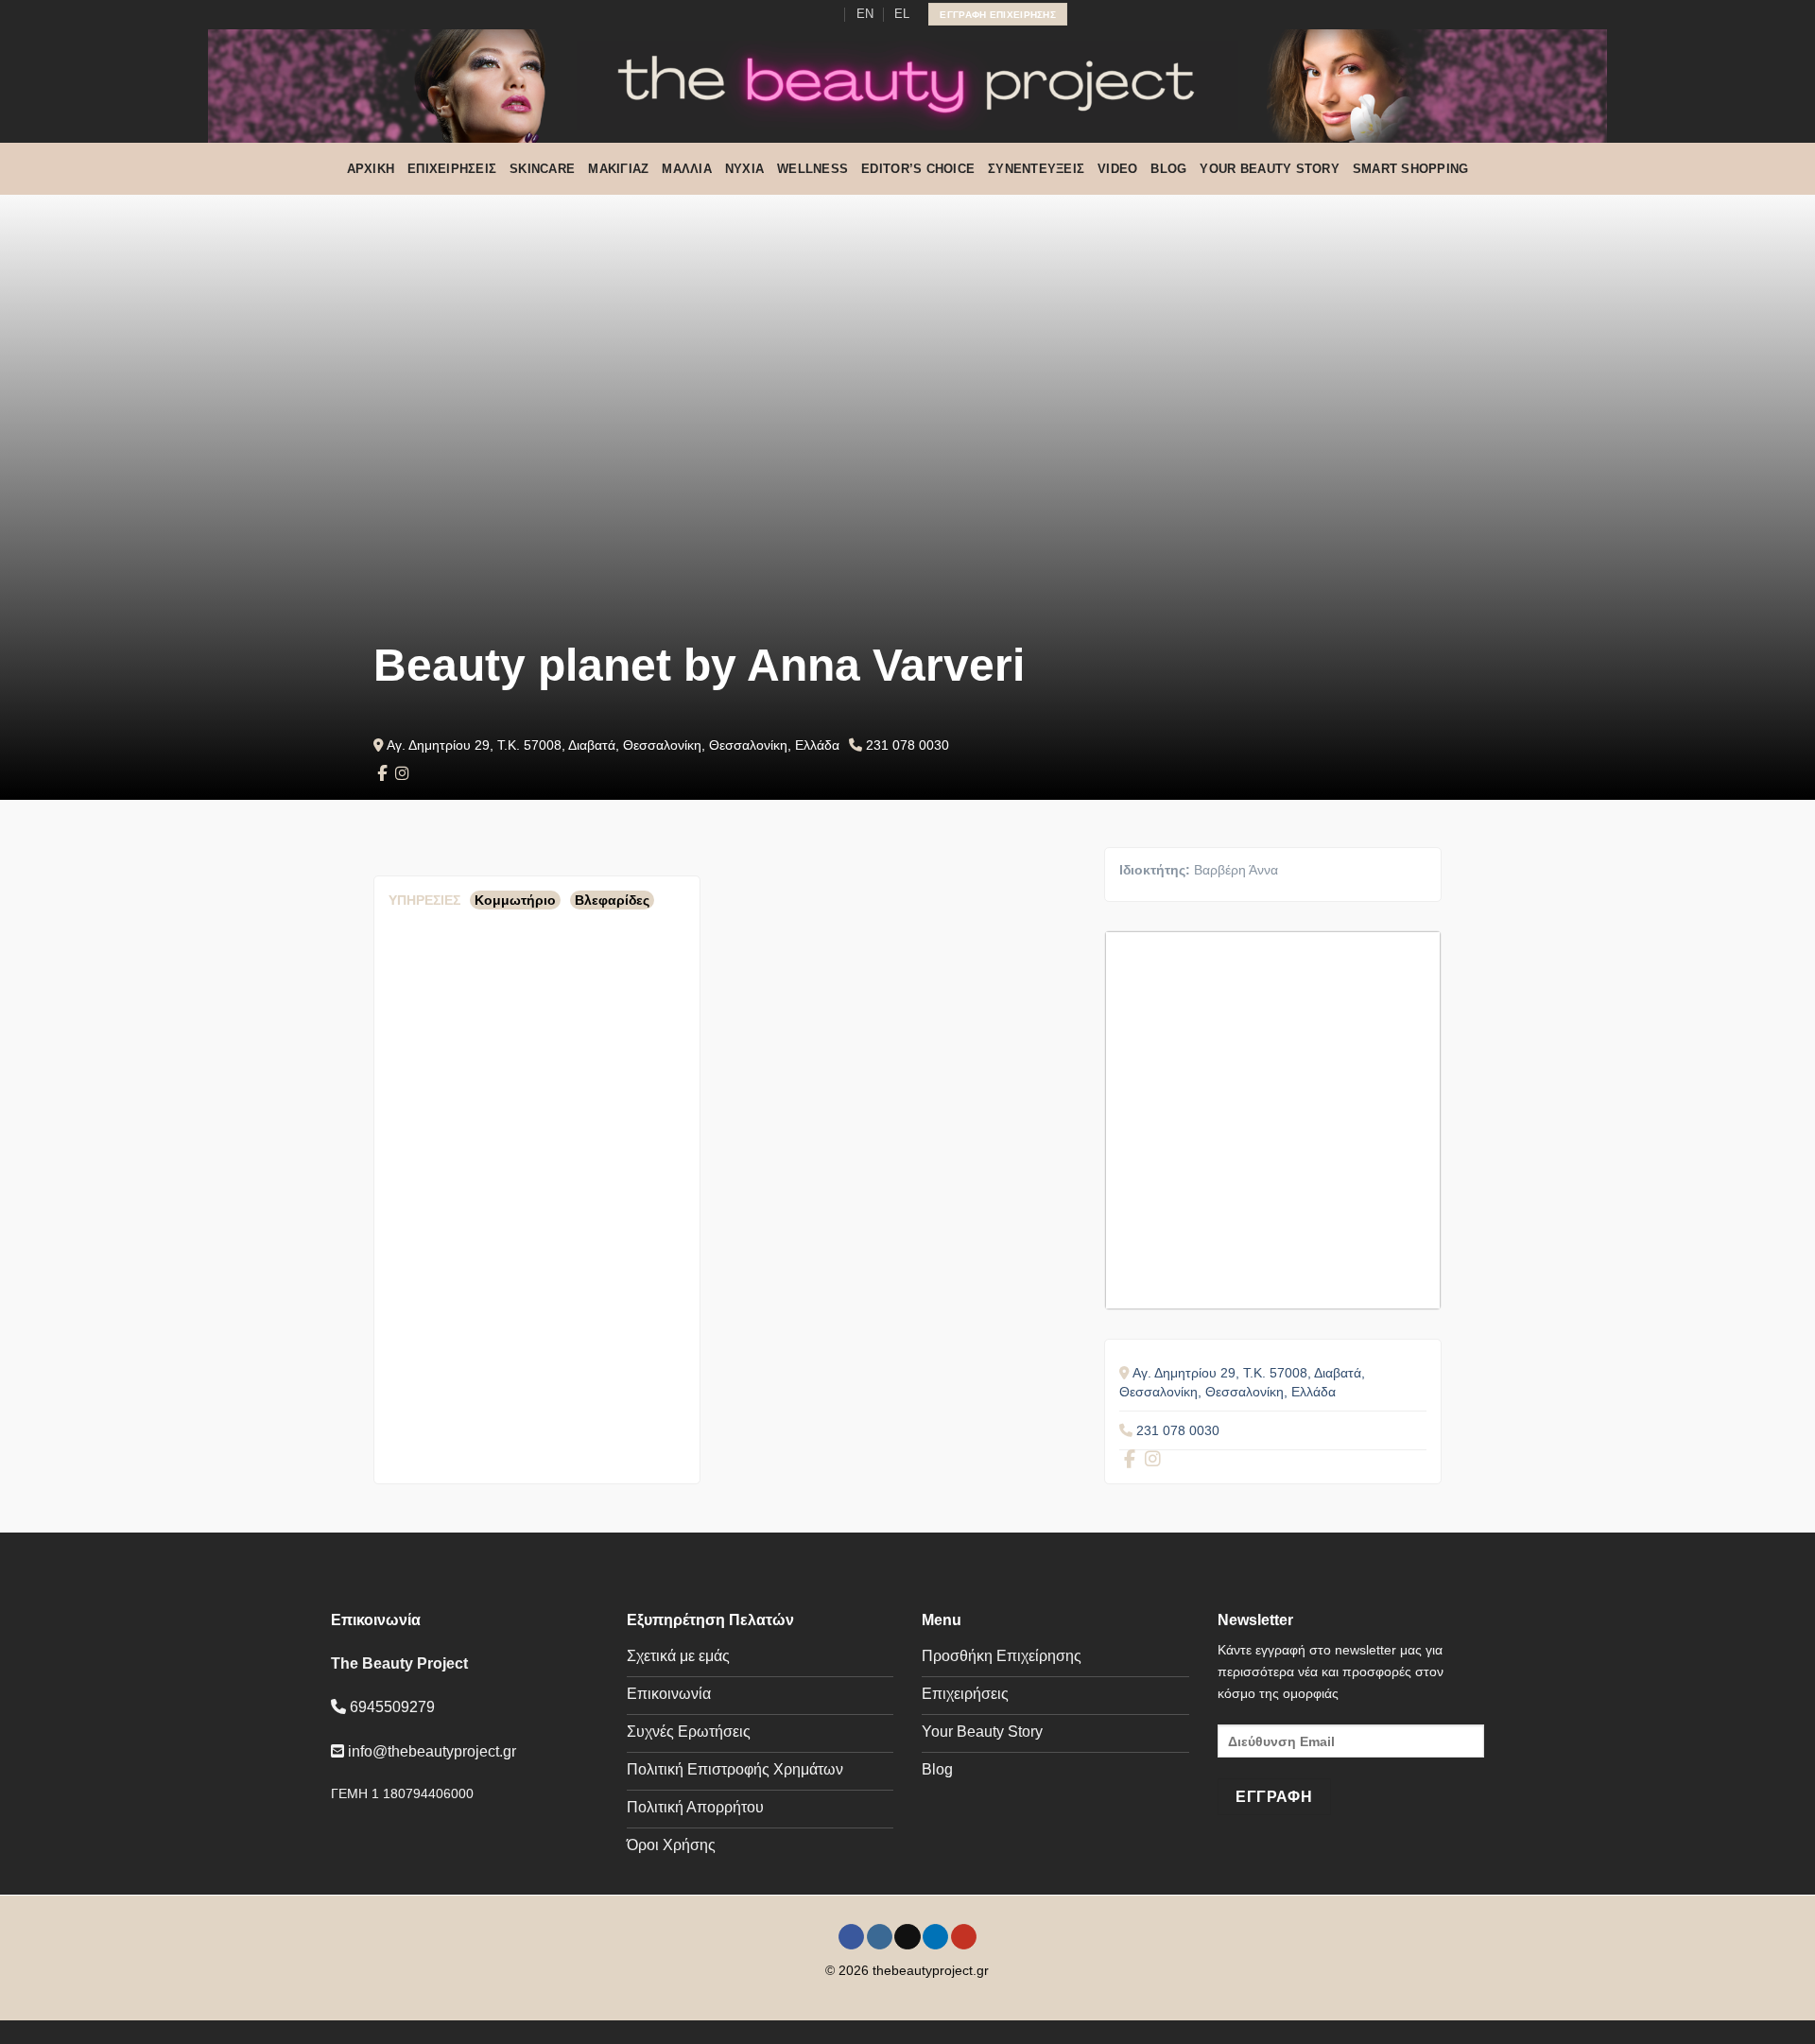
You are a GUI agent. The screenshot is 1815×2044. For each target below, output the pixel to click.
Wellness (812, 169)
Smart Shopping (1411, 169)
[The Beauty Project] (907, 86)
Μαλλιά (687, 169)
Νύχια (744, 169)
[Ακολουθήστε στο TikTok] (792, 14)
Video (1117, 169)
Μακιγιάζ (618, 169)
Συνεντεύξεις (1036, 169)
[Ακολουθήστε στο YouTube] (829, 14)
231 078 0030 (907, 745)
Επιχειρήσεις (452, 169)
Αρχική (371, 169)
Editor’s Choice (918, 169)
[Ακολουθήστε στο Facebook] (756, 14)
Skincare (542, 169)
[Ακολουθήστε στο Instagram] (774, 14)
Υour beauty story (1269, 169)
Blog (1168, 169)
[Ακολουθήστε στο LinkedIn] (811, 14)
